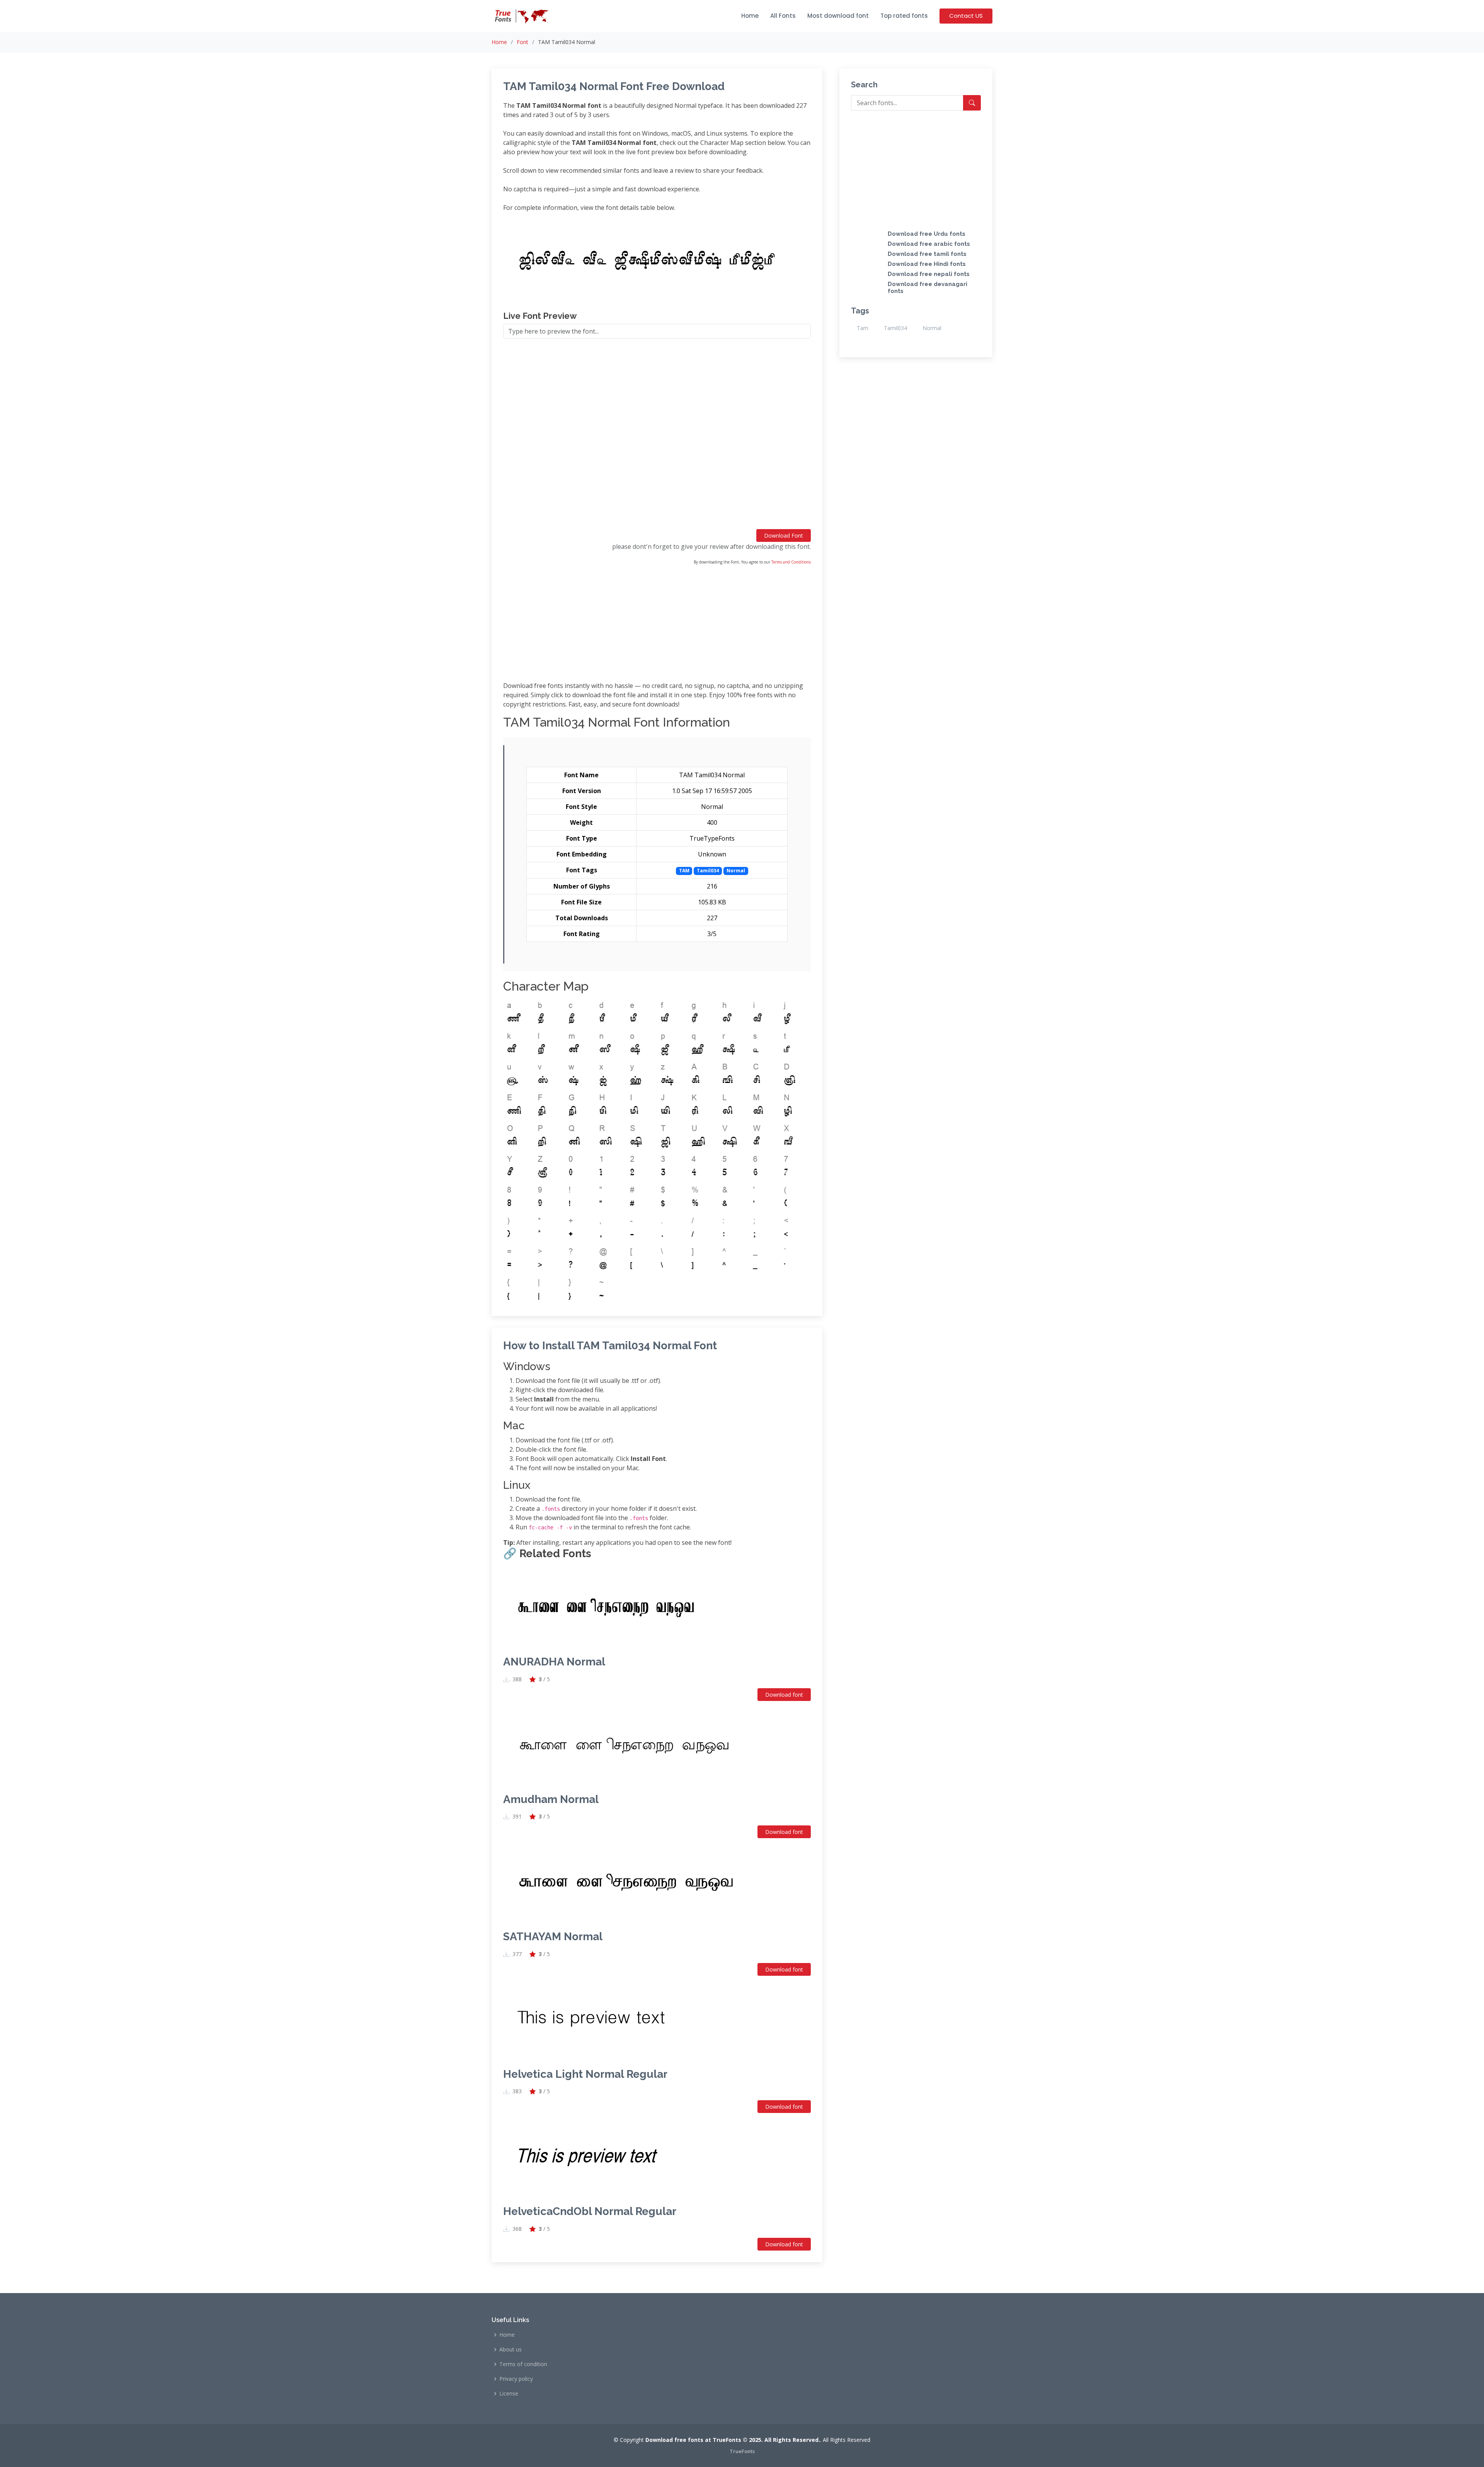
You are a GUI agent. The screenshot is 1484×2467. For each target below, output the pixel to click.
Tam (863, 328)
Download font (784, 1695)
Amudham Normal (551, 1799)
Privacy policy (516, 2379)
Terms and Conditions (791, 562)
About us (511, 2350)
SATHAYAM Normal (553, 1937)
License (509, 2394)
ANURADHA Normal (554, 1662)
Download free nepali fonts (929, 274)
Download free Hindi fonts (927, 264)
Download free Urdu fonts (927, 234)
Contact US (966, 16)
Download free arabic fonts (929, 244)
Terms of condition (523, 2364)
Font (522, 42)
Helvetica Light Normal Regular (585, 2074)
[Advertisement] (657, 437)
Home (750, 16)
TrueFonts (742, 2451)
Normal (932, 328)
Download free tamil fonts (927, 254)
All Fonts (783, 16)
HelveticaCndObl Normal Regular (590, 2211)
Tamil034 (895, 328)
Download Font (784, 535)
